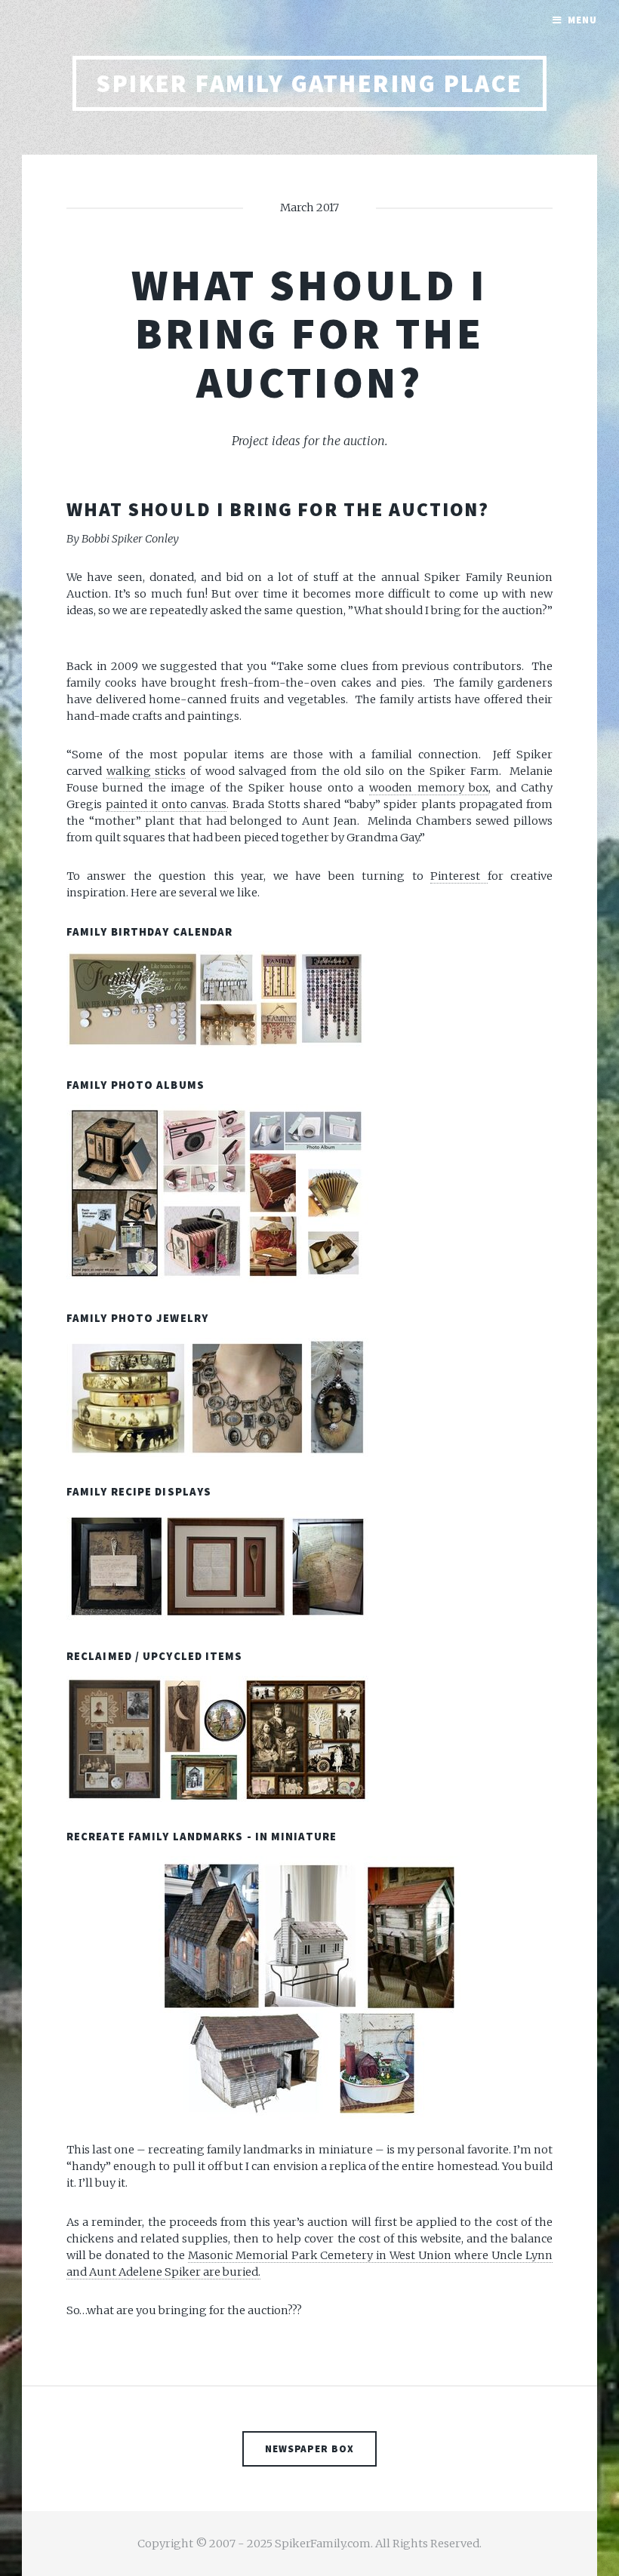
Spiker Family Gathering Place (309, 83)
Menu (582, 20)
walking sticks (146, 771)
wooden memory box (429, 788)
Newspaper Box (310, 2449)
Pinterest (459, 876)
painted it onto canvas (166, 804)
